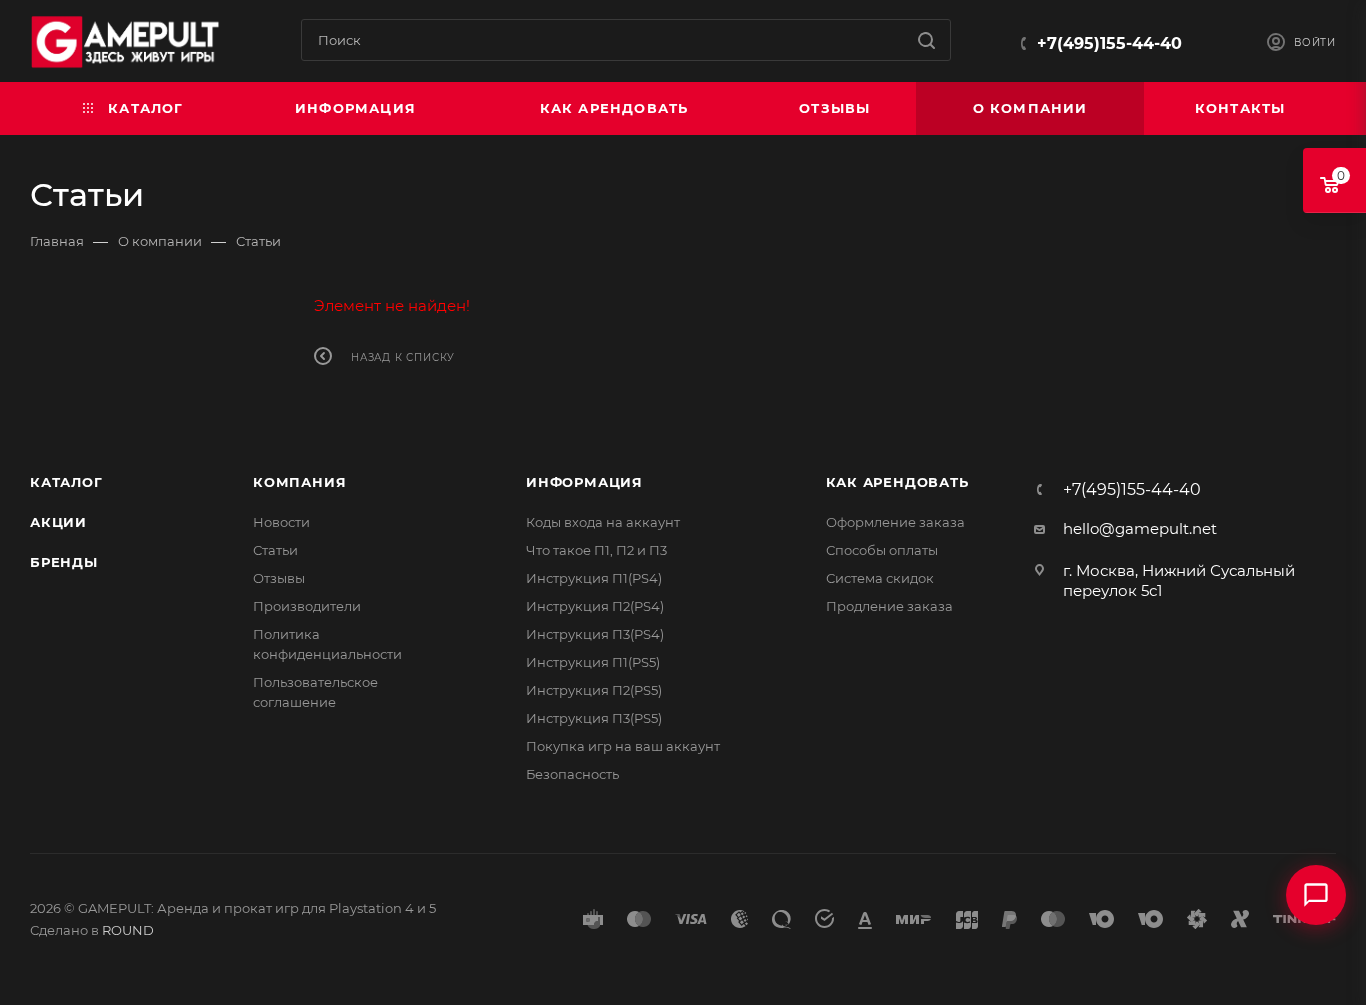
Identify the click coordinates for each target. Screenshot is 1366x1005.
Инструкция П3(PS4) (595, 634)
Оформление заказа (895, 522)
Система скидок (880, 578)
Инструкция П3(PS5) (594, 718)
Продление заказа (889, 606)
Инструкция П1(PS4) (594, 578)
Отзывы (279, 578)
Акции (58, 522)
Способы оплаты (882, 550)
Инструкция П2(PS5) (594, 690)
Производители (307, 606)
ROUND (128, 930)
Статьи (275, 550)
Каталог (66, 482)
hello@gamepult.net (1140, 528)
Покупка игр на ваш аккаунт (623, 746)
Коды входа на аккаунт (603, 522)
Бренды (64, 562)
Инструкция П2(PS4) (595, 606)
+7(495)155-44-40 (1109, 43)
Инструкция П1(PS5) (593, 662)
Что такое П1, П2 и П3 (596, 550)
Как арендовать (897, 482)
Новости (281, 522)
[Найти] (926, 40)
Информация (584, 482)
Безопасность (572, 774)
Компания (299, 482)
